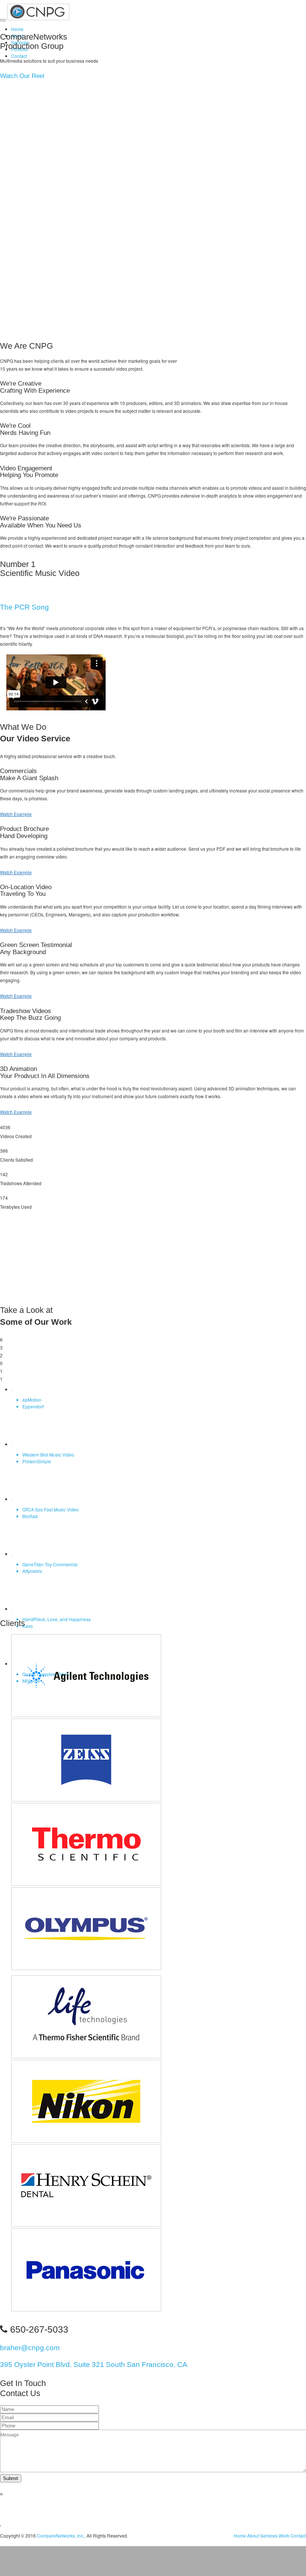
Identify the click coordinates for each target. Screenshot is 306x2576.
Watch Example (16, 814)
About (253, 2535)
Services (269, 2535)
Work (284, 2535)
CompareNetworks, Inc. (61, 2535)
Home (17, 29)
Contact (19, 56)
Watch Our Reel (22, 76)
